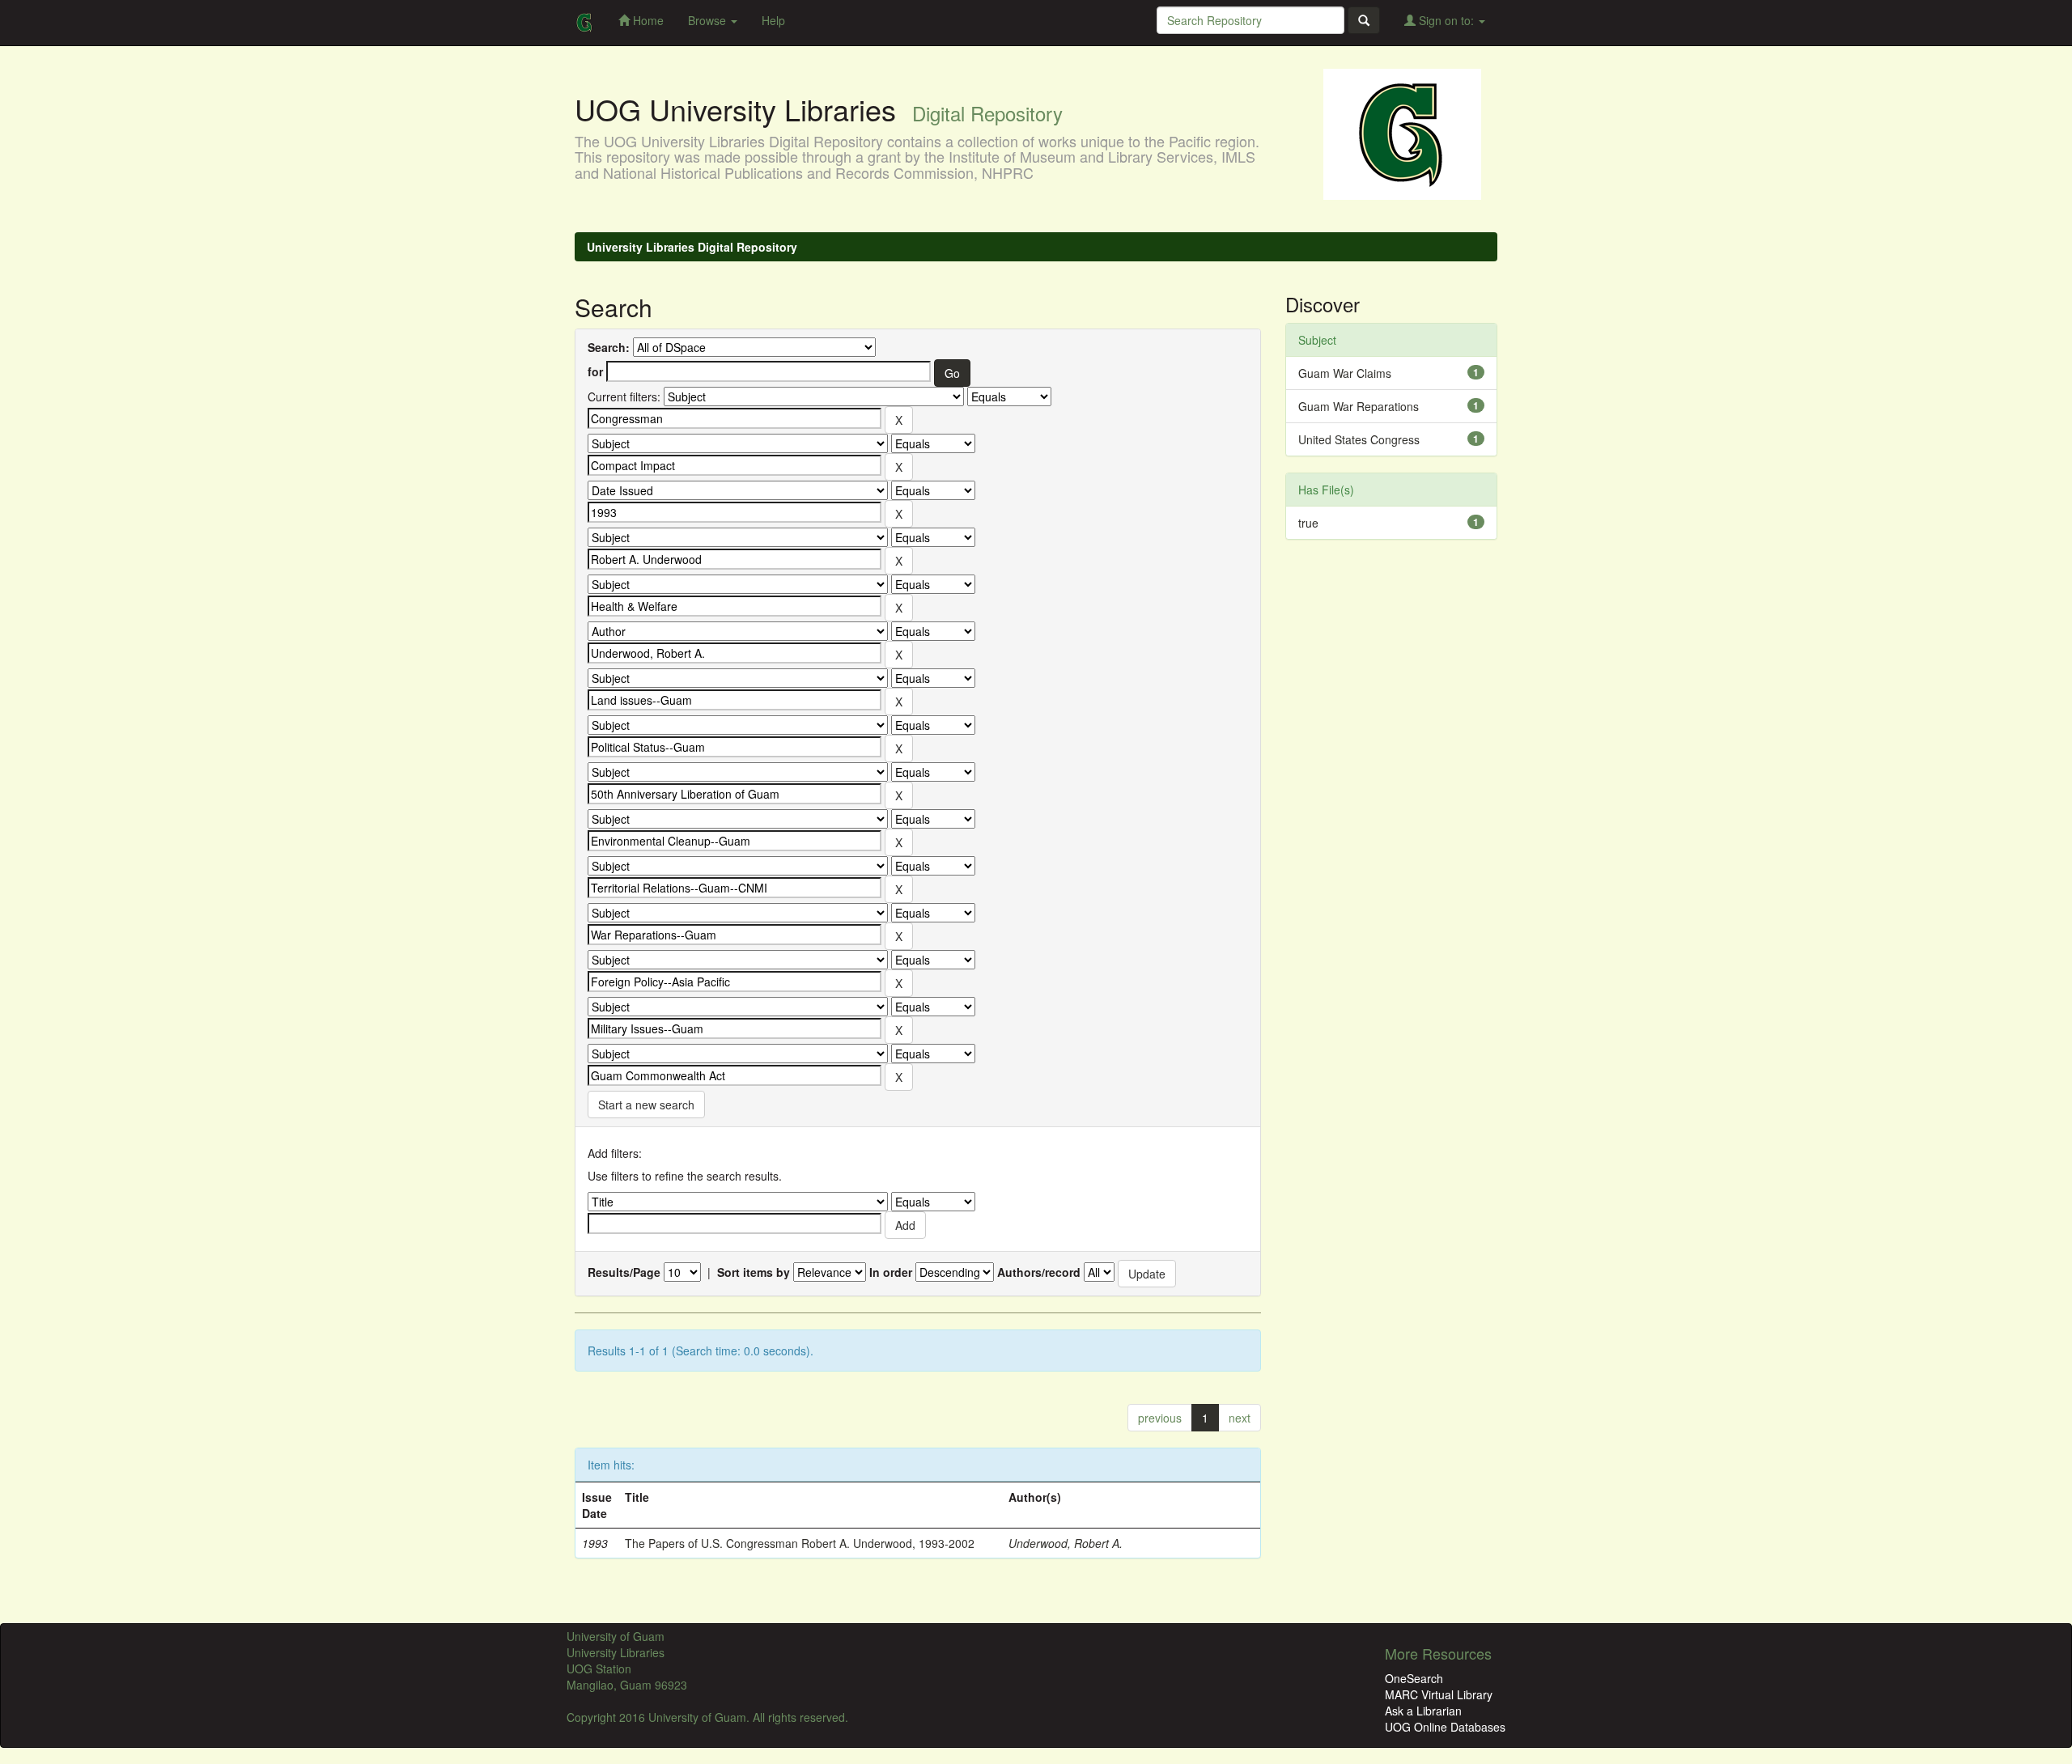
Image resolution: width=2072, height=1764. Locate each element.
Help (773, 20)
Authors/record (1039, 1272)
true (1308, 523)
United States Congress (1359, 439)
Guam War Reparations (1359, 406)
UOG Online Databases (1445, 1727)
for (595, 371)
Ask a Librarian (1423, 1711)
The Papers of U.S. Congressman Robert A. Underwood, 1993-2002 (800, 1543)
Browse (709, 20)
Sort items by (754, 1272)
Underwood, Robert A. (1066, 1543)
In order (891, 1272)
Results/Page (624, 1272)
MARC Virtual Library (1439, 1694)
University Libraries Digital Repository (692, 247)
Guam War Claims (1345, 373)
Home (647, 20)
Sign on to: (1446, 20)
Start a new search (646, 1105)
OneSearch (1414, 1678)
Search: (609, 347)
